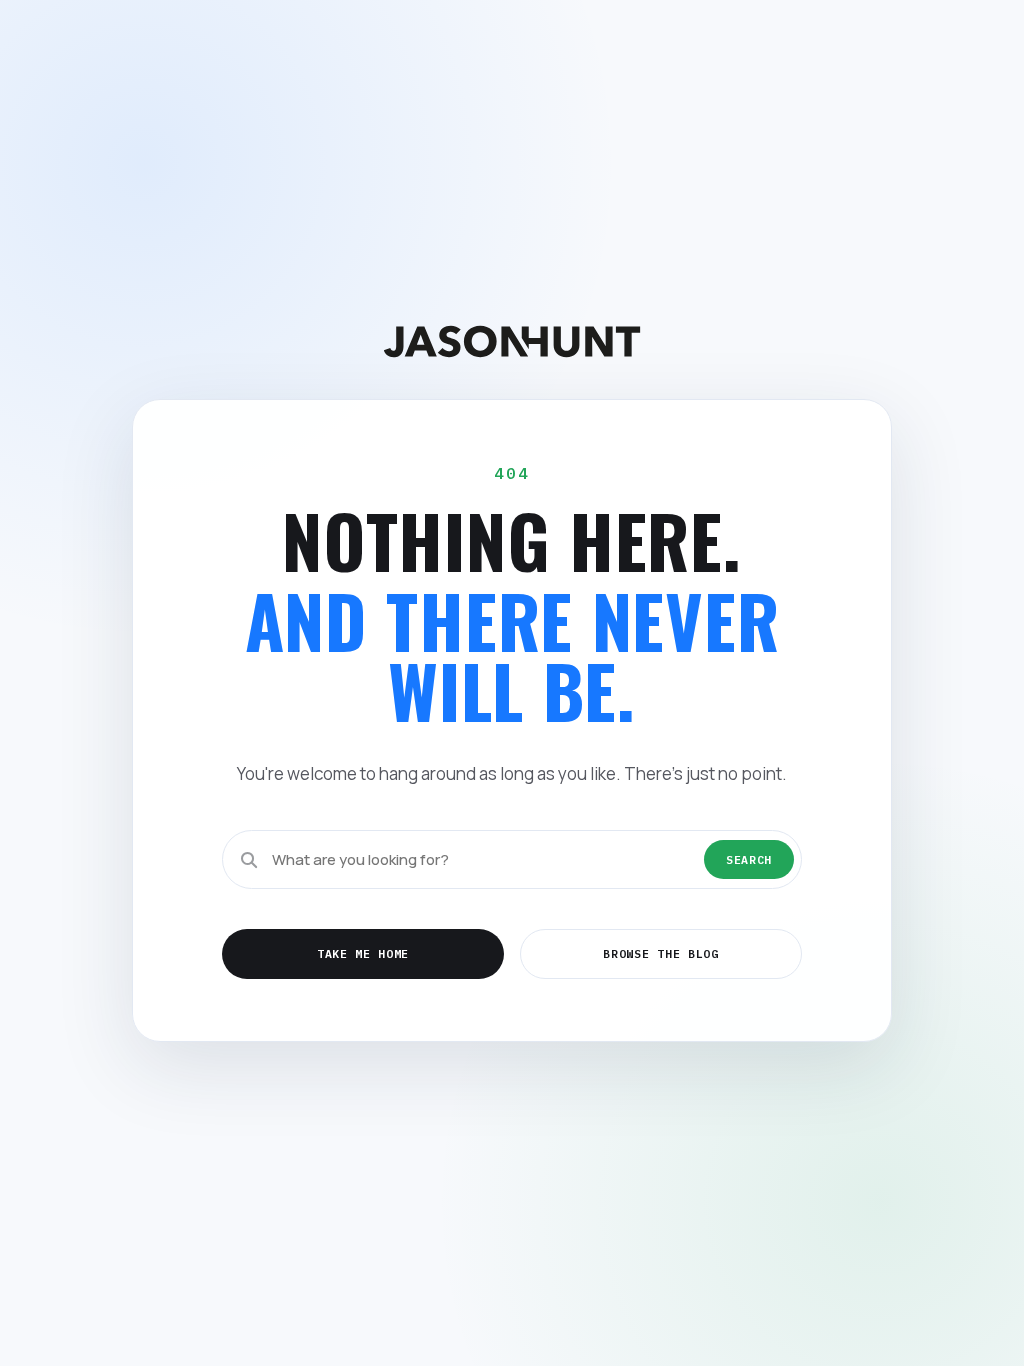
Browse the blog (660, 953)
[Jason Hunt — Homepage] (512, 341)
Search (749, 859)
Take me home (363, 953)
